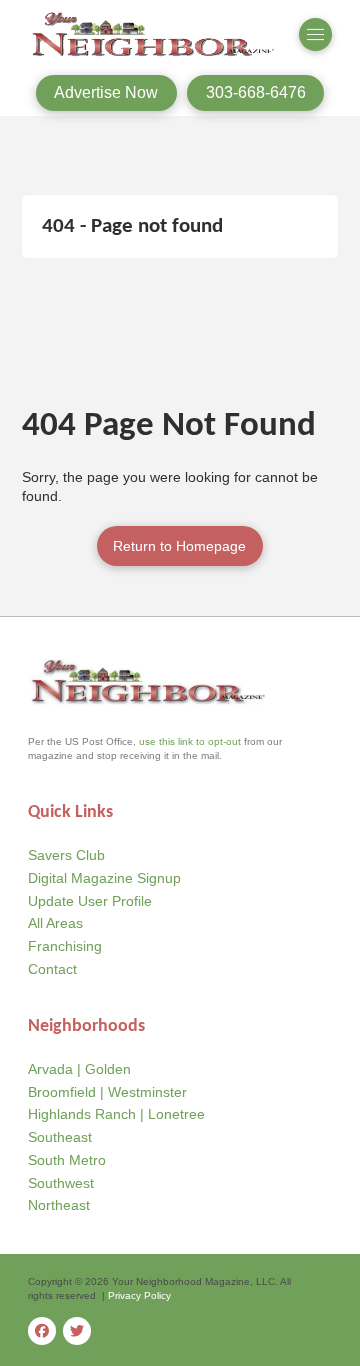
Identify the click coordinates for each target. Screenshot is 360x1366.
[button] (316, 35)
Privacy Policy (139, 1295)
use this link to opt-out (190, 741)
